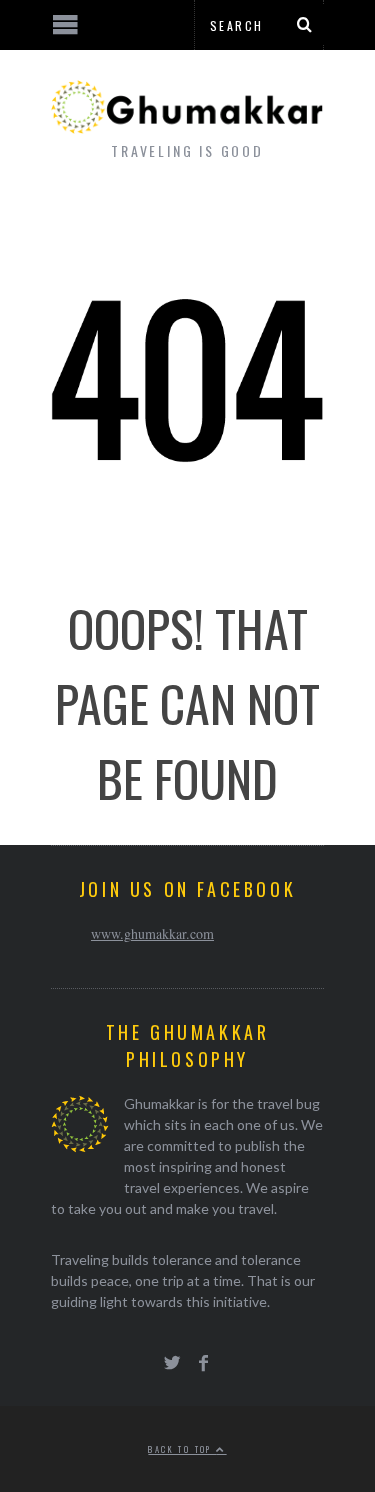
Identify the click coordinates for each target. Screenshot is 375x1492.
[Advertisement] (165, 1417)
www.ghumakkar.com (152, 933)
